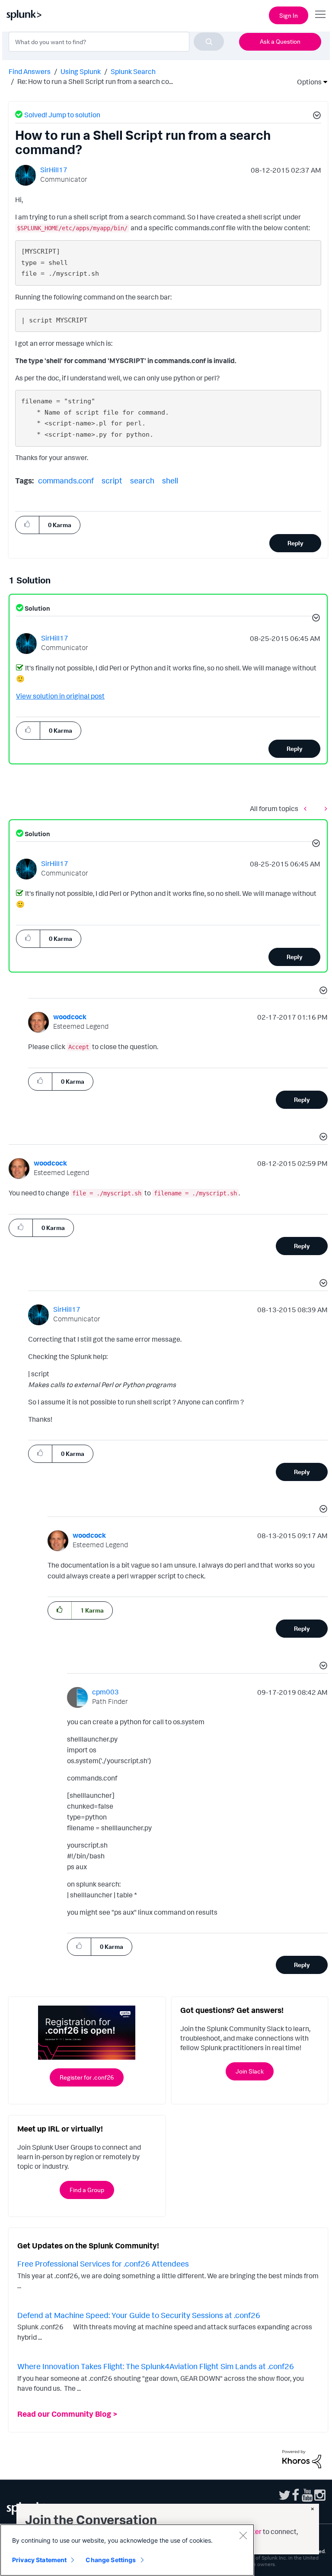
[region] (127, 2550)
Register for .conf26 (87, 2077)
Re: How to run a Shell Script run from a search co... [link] (95, 81)
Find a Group (87, 2190)
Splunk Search (133, 71)
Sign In (289, 15)
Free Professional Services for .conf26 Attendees (103, 2264)
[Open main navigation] (320, 14)
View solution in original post (60, 696)
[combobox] (116, 42)
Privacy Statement (39, 2560)
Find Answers (30, 71)
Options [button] (306, 82)
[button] (316, 116)
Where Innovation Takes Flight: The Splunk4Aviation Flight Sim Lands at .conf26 (156, 2366)
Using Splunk (81, 71)
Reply (295, 543)
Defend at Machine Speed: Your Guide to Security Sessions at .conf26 (139, 2315)
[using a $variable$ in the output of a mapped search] (307, 808)
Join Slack (250, 2071)
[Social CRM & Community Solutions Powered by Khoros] (302, 2458)
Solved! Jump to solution (62, 115)
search (142, 480)
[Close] (243, 2535)
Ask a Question (280, 41)
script (112, 480)
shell (170, 480)
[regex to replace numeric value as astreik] (324, 808)
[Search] (209, 42)
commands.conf (66, 480)
